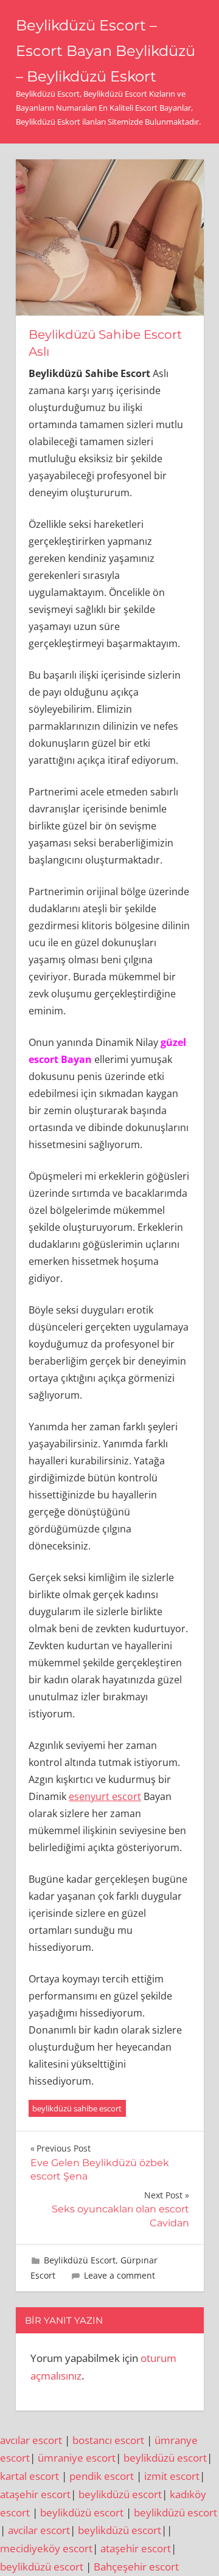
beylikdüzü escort (165, 2458)
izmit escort (172, 2476)
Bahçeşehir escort (136, 2567)
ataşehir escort (35, 2494)
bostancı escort (108, 2440)
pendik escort (102, 2476)
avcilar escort (39, 2530)
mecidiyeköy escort (46, 2548)
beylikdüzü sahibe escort (77, 2108)
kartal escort (30, 2476)
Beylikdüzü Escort (80, 2260)
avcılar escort (31, 2440)
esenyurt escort (105, 1796)
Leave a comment (120, 2275)
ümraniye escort (77, 2458)
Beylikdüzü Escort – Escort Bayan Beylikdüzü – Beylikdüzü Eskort (106, 51)
